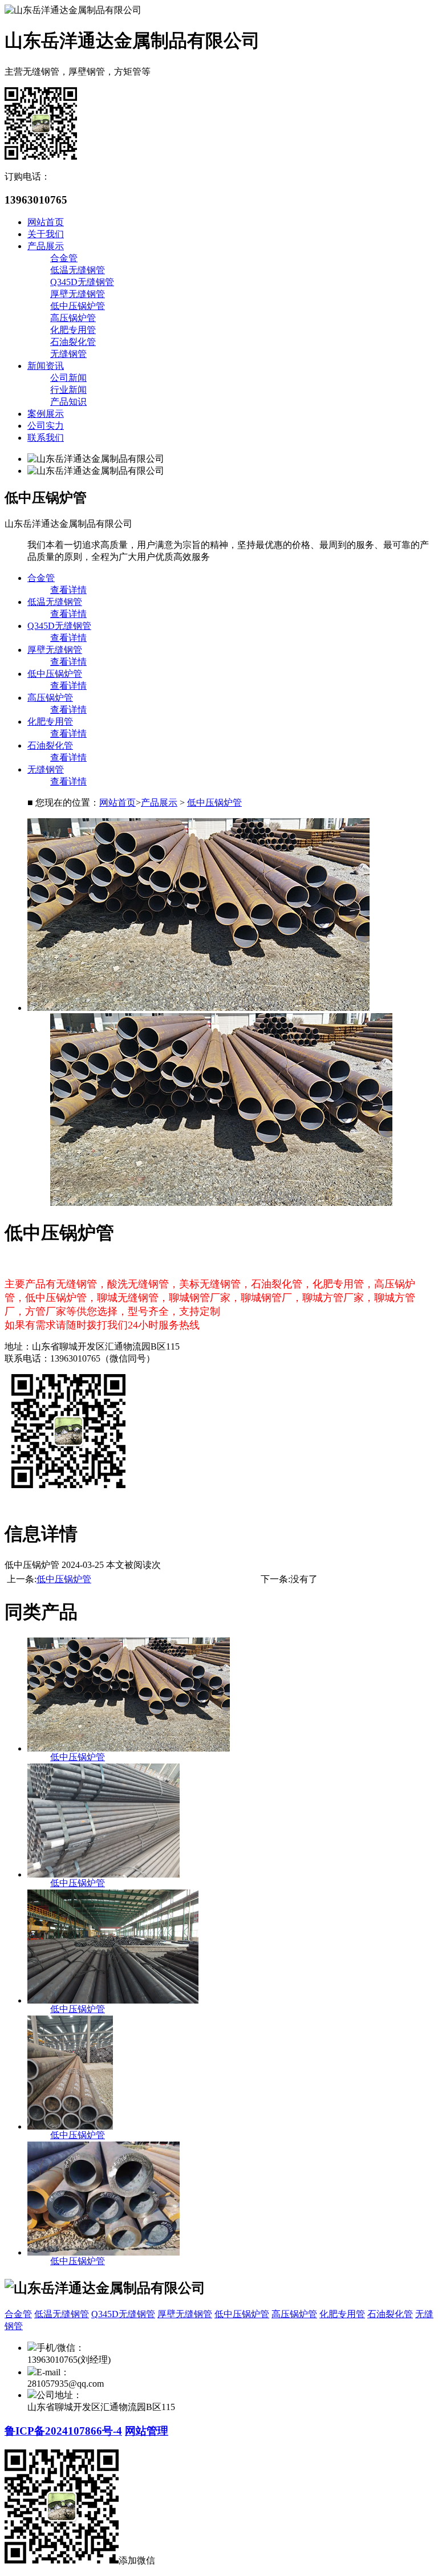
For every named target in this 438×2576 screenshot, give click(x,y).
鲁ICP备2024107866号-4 (63, 2431)
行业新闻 (68, 390)
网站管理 (147, 2431)
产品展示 (46, 246)
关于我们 (46, 234)
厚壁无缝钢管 (78, 294)
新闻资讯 (46, 366)
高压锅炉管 (73, 318)
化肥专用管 (73, 330)
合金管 (64, 258)
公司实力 (46, 426)
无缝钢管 (68, 354)
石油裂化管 (73, 342)
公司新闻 (68, 378)
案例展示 (46, 414)
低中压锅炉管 (78, 306)
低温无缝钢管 (78, 270)
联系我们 (46, 438)
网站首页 (46, 222)
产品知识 (68, 402)
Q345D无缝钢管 (82, 282)
